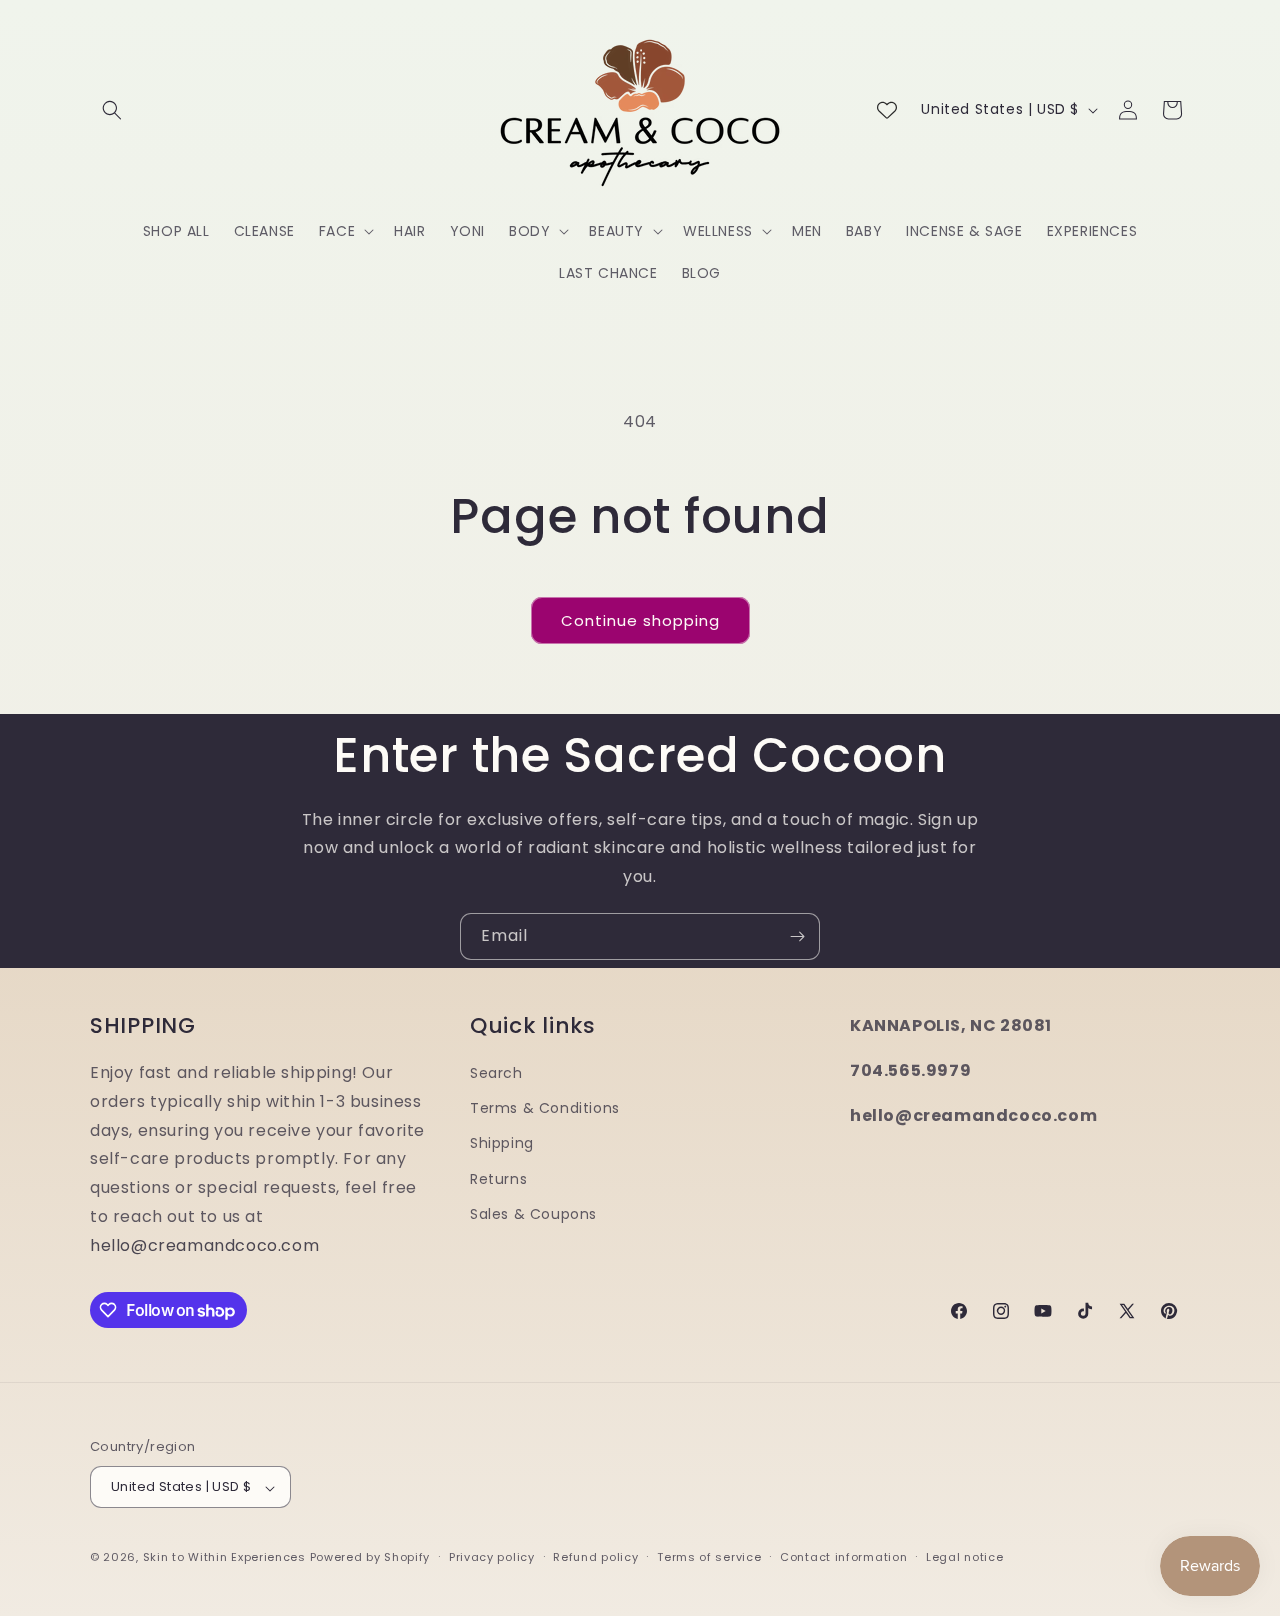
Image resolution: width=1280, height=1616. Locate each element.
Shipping (502, 1143)
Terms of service (709, 1557)
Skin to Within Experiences (224, 1558)
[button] (112, 110)
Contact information (843, 1557)
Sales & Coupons (533, 1213)
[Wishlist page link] (887, 110)
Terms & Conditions (545, 1108)
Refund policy (595, 1557)
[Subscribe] (797, 936)
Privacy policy (492, 1557)
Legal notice (964, 1557)
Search (496, 1073)
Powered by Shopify (370, 1558)
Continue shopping (640, 620)
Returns (498, 1178)
